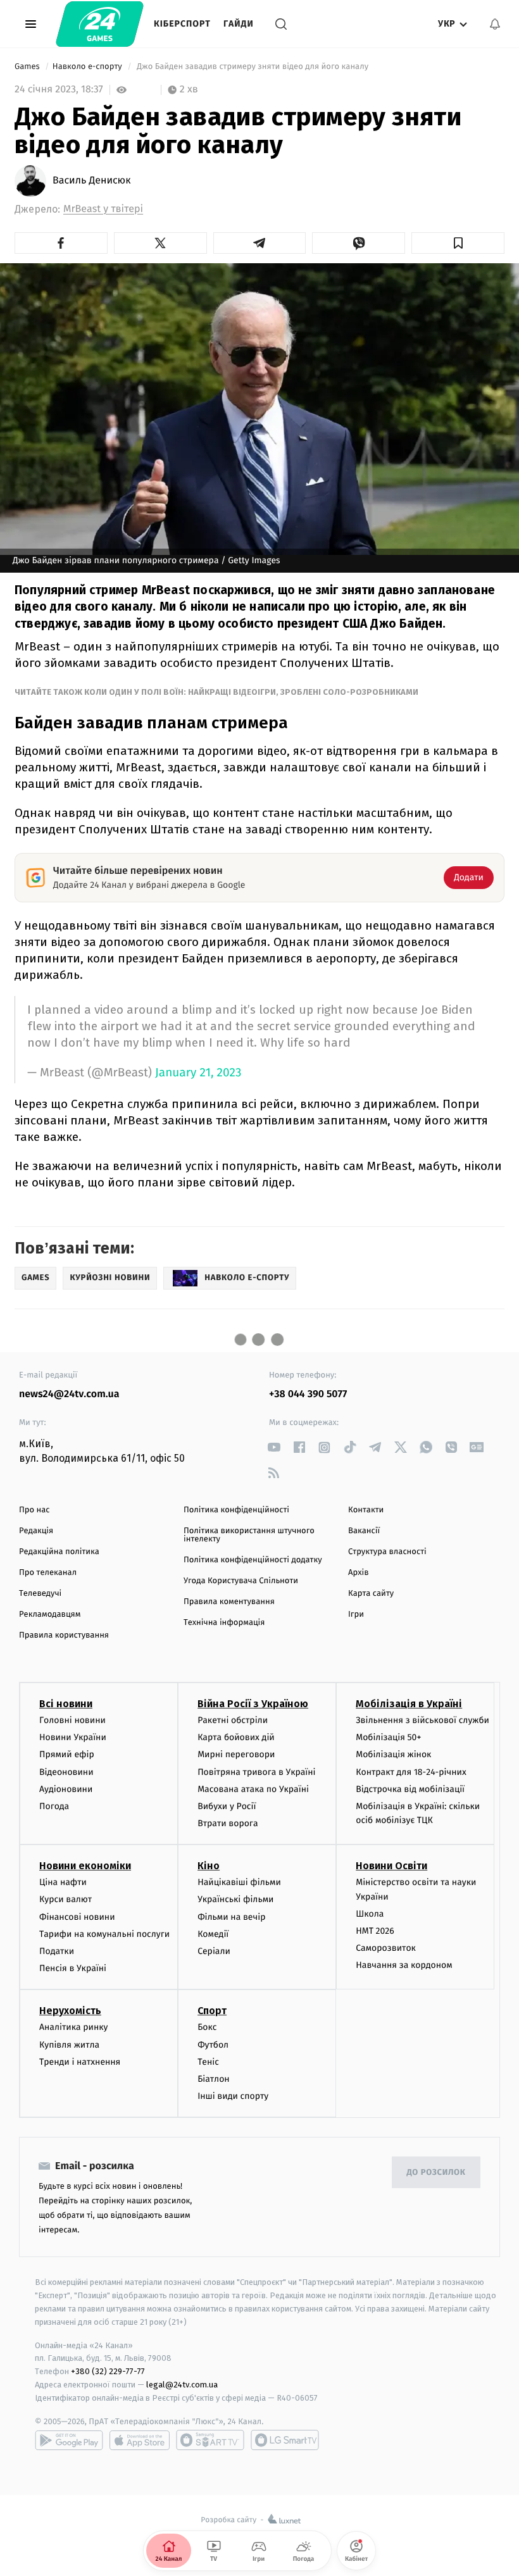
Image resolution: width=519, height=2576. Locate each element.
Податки (57, 1951)
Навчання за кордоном (404, 1965)
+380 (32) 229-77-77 (108, 2371)
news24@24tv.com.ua (69, 1394)
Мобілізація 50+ (388, 1737)
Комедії (213, 1934)
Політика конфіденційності (236, 1510)
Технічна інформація (224, 1623)
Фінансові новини (77, 1917)
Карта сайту (371, 1594)
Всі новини (66, 1704)
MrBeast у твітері (103, 209)
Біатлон (214, 2079)
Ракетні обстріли (233, 1720)
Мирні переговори (236, 1754)
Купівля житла (69, 2045)
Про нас (34, 1510)
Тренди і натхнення (80, 2062)
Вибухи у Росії (227, 1806)
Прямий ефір (67, 1754)
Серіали (214, 1951)
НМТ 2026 (375, 1931)
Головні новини (72, 1720)
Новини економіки (85, 1866)
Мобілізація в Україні (409, 1704)
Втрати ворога (228, 1823)
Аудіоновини (66, 1789)
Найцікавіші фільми (239, 1882)
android (69, 2440)
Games (28, 67)
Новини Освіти (391, 1866)
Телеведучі (40, 1594)
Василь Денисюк (92, 181)
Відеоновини (66, 1772)
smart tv (210, 2440)
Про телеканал (48, 1573)
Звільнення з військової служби (422, 1720)
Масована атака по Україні (253, 1789)
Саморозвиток (386, 1948)
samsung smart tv (285, 2440)
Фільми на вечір (231, 1917)
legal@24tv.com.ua (182, 2385)
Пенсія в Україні (73, 1968)
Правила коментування (229, 1602)
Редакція (36, 1531)
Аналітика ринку (73, 2027)
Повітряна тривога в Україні (256, 1772)
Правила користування (64, 1635)
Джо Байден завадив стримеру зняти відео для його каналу (253, 67)
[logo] (100, 24)
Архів (358, 1573)
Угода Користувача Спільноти (241, 1581)
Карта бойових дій (236, 1737)
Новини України (73, 1737)
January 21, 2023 (198, 1073)
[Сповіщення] (495, 24)
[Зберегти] (458, 243)
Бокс (207, 2027)
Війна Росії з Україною (253, 1704)
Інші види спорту (233, 2096)
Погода (54, 1806)
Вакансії (364, 1531)
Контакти (366, 1510)
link (274, 1447)
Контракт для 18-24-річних (411, 1772)
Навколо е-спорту (88, 67)
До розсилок (436, 2173)
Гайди (239, 24)
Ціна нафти (63, 1882)
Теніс (208, 2062)
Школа (370, 1914)
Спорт (212, 2011)
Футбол (213, 2045)
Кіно (209, 1866)
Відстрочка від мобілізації (410, 1789)
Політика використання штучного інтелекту (249, 1535)
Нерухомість (70, 2011)
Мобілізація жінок (393, 1754)
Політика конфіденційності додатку (253, 1560)
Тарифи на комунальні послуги (104, 1934)
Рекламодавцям (50, 1615)
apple (140, 2440)
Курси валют (66, 1899)
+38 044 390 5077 (308, 1394)
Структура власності (387, 1552)
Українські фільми (235, 1899)
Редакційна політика (59, 1552)
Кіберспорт (182, 24)
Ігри (356, 1615)
